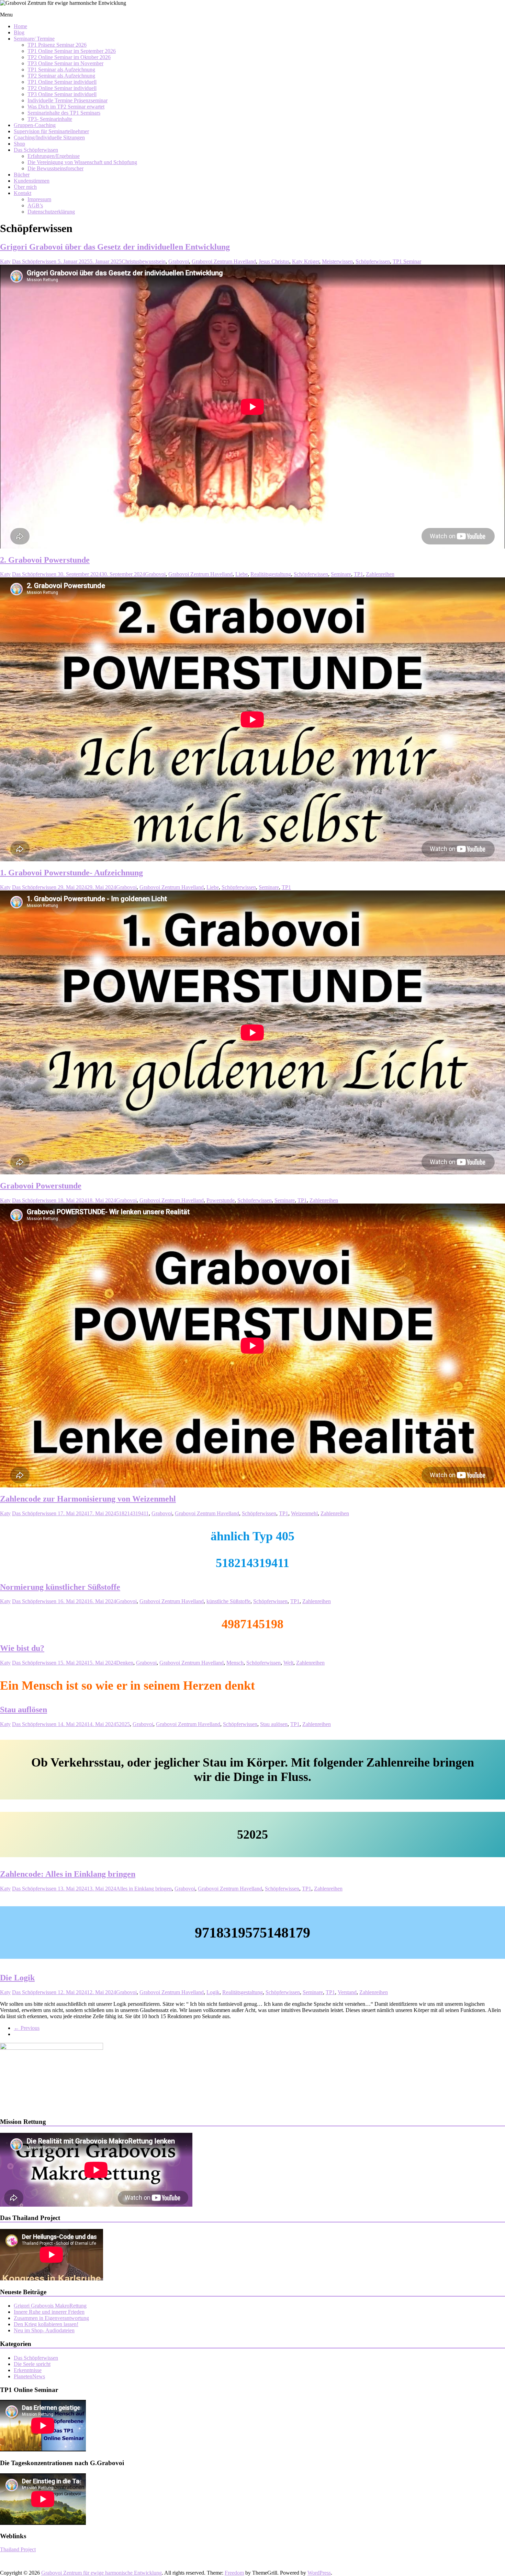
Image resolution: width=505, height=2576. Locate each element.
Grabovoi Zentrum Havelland (224, 261)
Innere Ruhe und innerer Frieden (49, 2312)
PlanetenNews (29, 2376)
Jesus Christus (274, 261)
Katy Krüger (306, 261)
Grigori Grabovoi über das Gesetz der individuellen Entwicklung (115, 247)
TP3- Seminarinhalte (50, 119)
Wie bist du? (22, 1648)
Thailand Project (18, 2549)
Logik (213, 1992)
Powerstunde (221, 1200)
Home (20, 26)
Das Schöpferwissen (36, 150)
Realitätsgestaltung (271, 574)
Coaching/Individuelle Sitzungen (49, 137)
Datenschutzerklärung (51, 212)
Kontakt (23, 193)
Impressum (39, 199)
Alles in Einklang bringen (144, 1889)
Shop (19, 144)
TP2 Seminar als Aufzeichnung (61, 76)
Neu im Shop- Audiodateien (44, 2330)
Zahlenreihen (380, 574)
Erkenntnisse (28, 2370)
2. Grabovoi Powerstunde (45, 560)
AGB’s (35, 205)
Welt (288, 1663)
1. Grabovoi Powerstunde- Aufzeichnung (71, 873)
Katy (5, 261)
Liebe (242, 574)
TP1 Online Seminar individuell (62, 82)
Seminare (341, 574)
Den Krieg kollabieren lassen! (46, 2324)
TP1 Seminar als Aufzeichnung (61, 70)
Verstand (347, 1992)
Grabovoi (179, 261)
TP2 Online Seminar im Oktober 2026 (69, 57)
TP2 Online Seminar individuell (62, 88)
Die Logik (17, 1978)
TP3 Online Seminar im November (65, 63)
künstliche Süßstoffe (228, 1601)
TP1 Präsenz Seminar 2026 (57, 45)
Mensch (235, 1663)
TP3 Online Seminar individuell (62, 94)
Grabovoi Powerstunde (41, 1186)
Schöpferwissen (373, 261)
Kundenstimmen (32, 181)
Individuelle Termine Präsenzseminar (68, 100)
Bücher (22, 175)
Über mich (25, 187)
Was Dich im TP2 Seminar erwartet (66, 107)
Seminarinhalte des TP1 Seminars (64, 113)
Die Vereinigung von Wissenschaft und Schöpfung (82, 162)
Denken (125, 1663)
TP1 (358, 574)
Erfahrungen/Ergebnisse (54, 156)
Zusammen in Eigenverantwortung (51, 2318)
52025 (123, 1724)
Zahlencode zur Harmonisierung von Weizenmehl (88, 1499)
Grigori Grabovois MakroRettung (50, 2306)
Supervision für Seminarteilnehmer (51, 131)
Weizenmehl (304, 1513)
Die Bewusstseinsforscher (55, 168)
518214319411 (132, 1513)
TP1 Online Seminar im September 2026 (72, 51)
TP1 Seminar (407, 261)
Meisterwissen (337, 261)
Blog (19, 32)
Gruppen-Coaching (35, 125)
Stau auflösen (24, 1710)
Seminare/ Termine (34, 39)
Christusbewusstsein (144, 261)
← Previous (27, 2028)
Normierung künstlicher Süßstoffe (60, 1587)
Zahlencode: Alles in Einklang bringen (68, 1874)
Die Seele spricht (32, 2364)
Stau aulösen (274, 1724)
